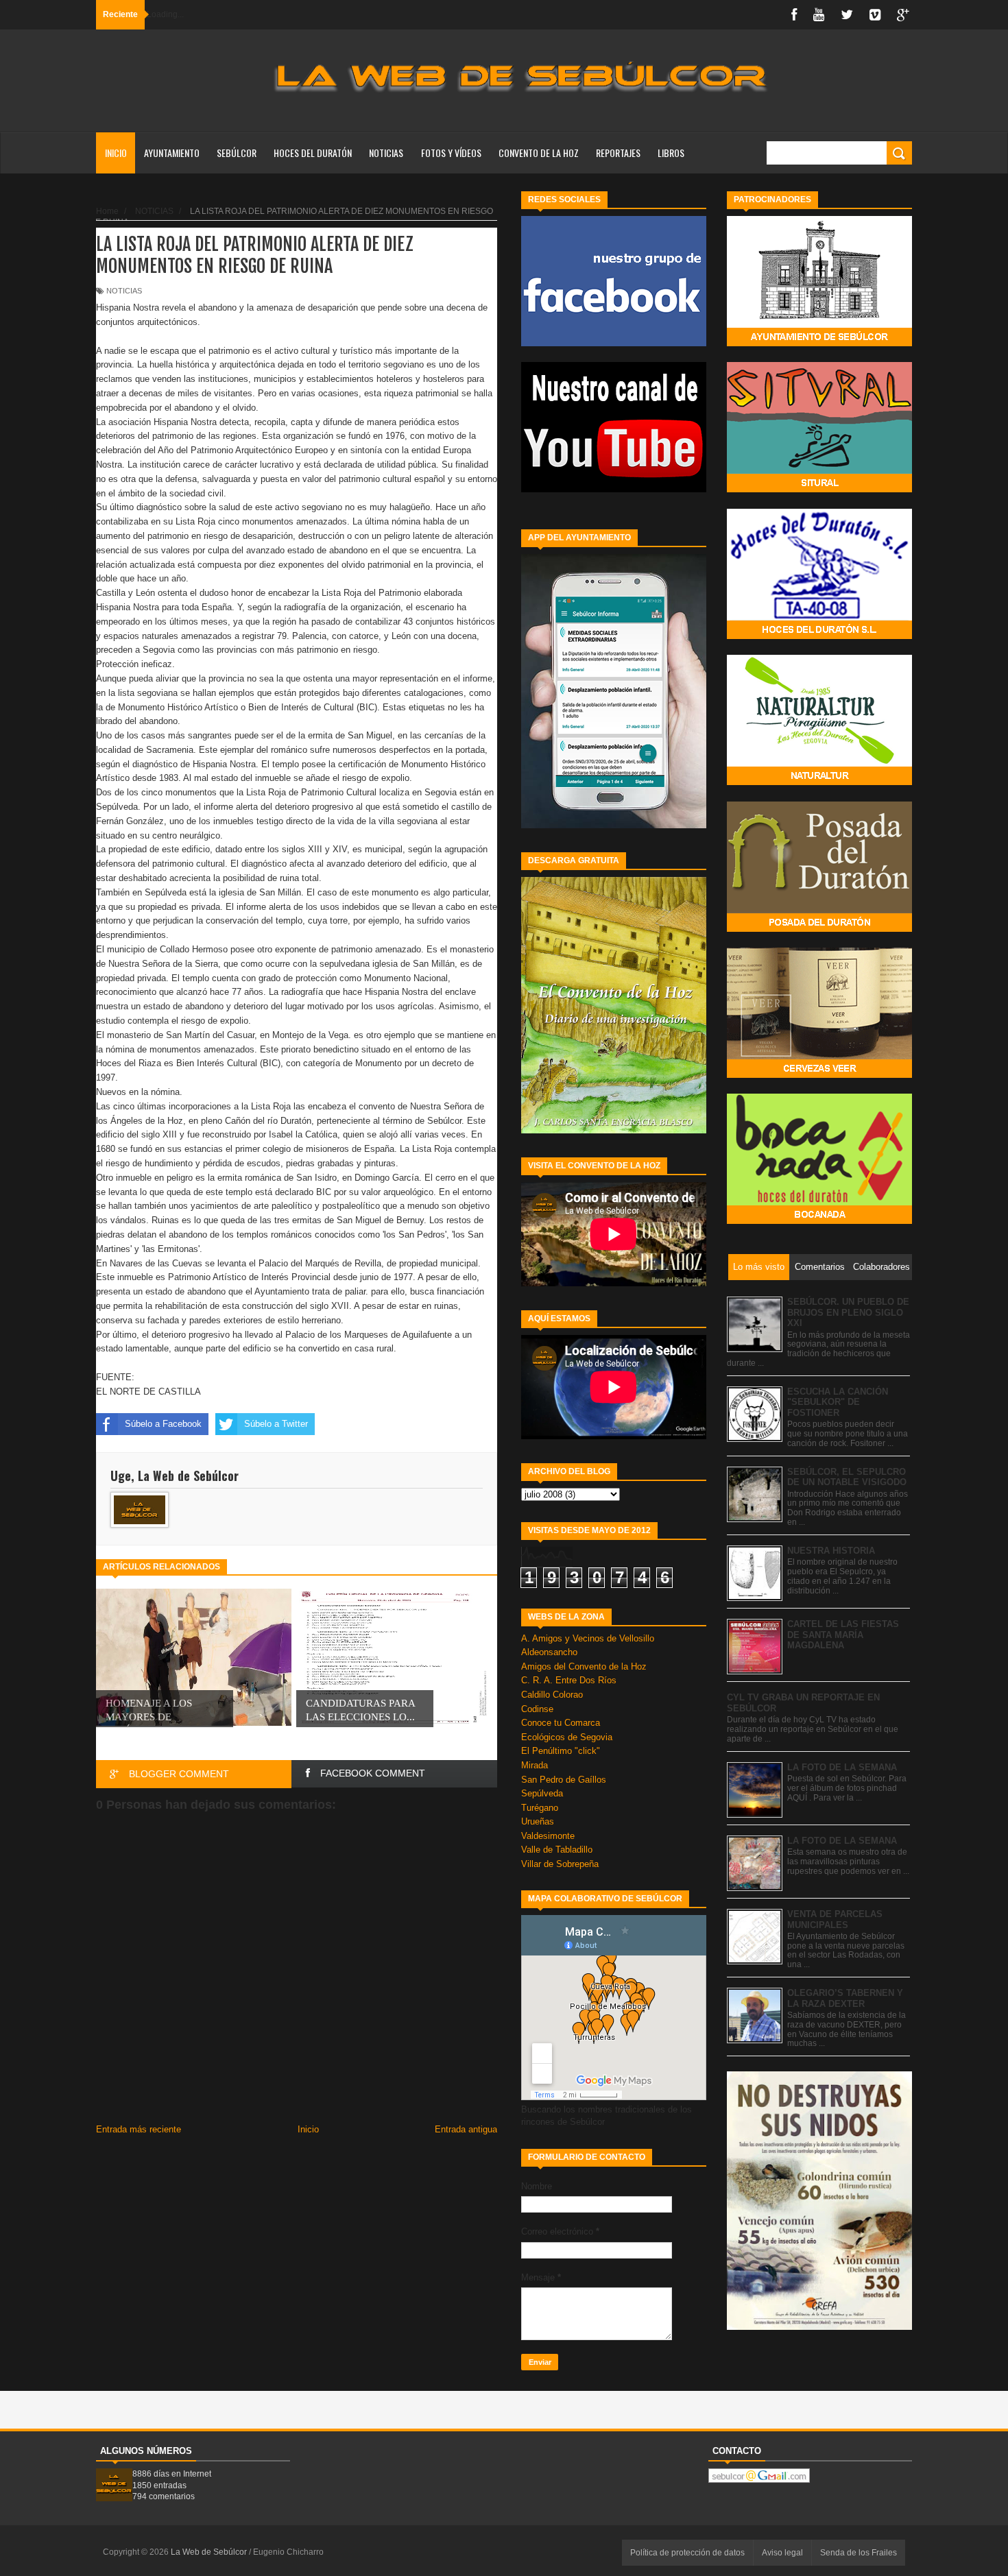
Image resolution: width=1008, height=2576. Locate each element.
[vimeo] (875, 15)
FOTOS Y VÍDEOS (451, 153)
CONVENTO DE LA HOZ (539, 153)
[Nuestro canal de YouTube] (614, 489)
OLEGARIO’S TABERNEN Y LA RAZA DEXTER (845, 1998)
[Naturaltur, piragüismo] (819, 782)
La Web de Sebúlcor (210, 2552)
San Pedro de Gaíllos (564, 1780)
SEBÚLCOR (237, 153)
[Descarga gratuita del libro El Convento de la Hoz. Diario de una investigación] (614, 1130)
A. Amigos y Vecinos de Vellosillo (588, 1638)
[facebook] (794, 15)
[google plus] (903, 15)
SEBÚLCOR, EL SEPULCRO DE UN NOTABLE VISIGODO (847, 1477)
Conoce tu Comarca (561, 1723)
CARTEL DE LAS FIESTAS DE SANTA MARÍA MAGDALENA (843, 1635)
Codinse (537, 1709)
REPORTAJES (618, 153)
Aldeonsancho (549, 1652)
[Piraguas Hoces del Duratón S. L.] (819, 636)
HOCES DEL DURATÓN (313, 153)
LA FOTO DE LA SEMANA (842, 1767)
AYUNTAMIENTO (172, 153)
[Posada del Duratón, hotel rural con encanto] (819, 929)
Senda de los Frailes (859, 2553)
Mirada (535, 1765)
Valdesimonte (548, 1836)
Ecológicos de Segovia (567, 1737)
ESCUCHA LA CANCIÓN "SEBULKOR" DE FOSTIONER (838, 1402)
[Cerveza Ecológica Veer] (819, 1075)
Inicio (116, 153)
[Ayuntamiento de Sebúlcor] (819, 343)
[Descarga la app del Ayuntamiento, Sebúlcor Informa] (614, 825)
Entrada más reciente (139, 2129)
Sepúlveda (542, 1793)
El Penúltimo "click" (561, 1751)
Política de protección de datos (687, 2553)
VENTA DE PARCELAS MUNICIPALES (835, 1919)
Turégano (540, 1808)
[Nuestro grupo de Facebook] (614, 343)
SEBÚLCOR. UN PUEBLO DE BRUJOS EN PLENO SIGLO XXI (848, 1312)
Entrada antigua (466, 2129)
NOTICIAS (386, 153)
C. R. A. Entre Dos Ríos (569, 1680)
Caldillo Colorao (552, 1695)
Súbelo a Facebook (163, 1424)
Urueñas (538, 1821)
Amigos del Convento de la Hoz (584, 1666)
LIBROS (671, 153)
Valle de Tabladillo (557, 1850)
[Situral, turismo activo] (819, 489)
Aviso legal (782, 2553)
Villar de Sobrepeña (560, 1864)
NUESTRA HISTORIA (831, 1551)
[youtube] (819, 15)
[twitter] (847, 15)
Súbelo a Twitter (276, 1424)
